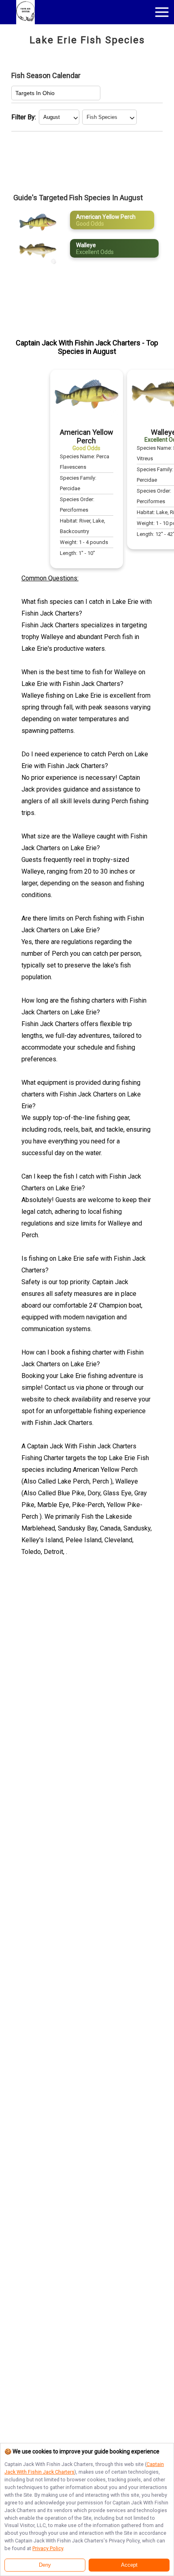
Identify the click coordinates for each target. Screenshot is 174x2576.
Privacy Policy (48, 2548)
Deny (45, 2565)
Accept (129, 2565)
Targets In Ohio (35, 93)
